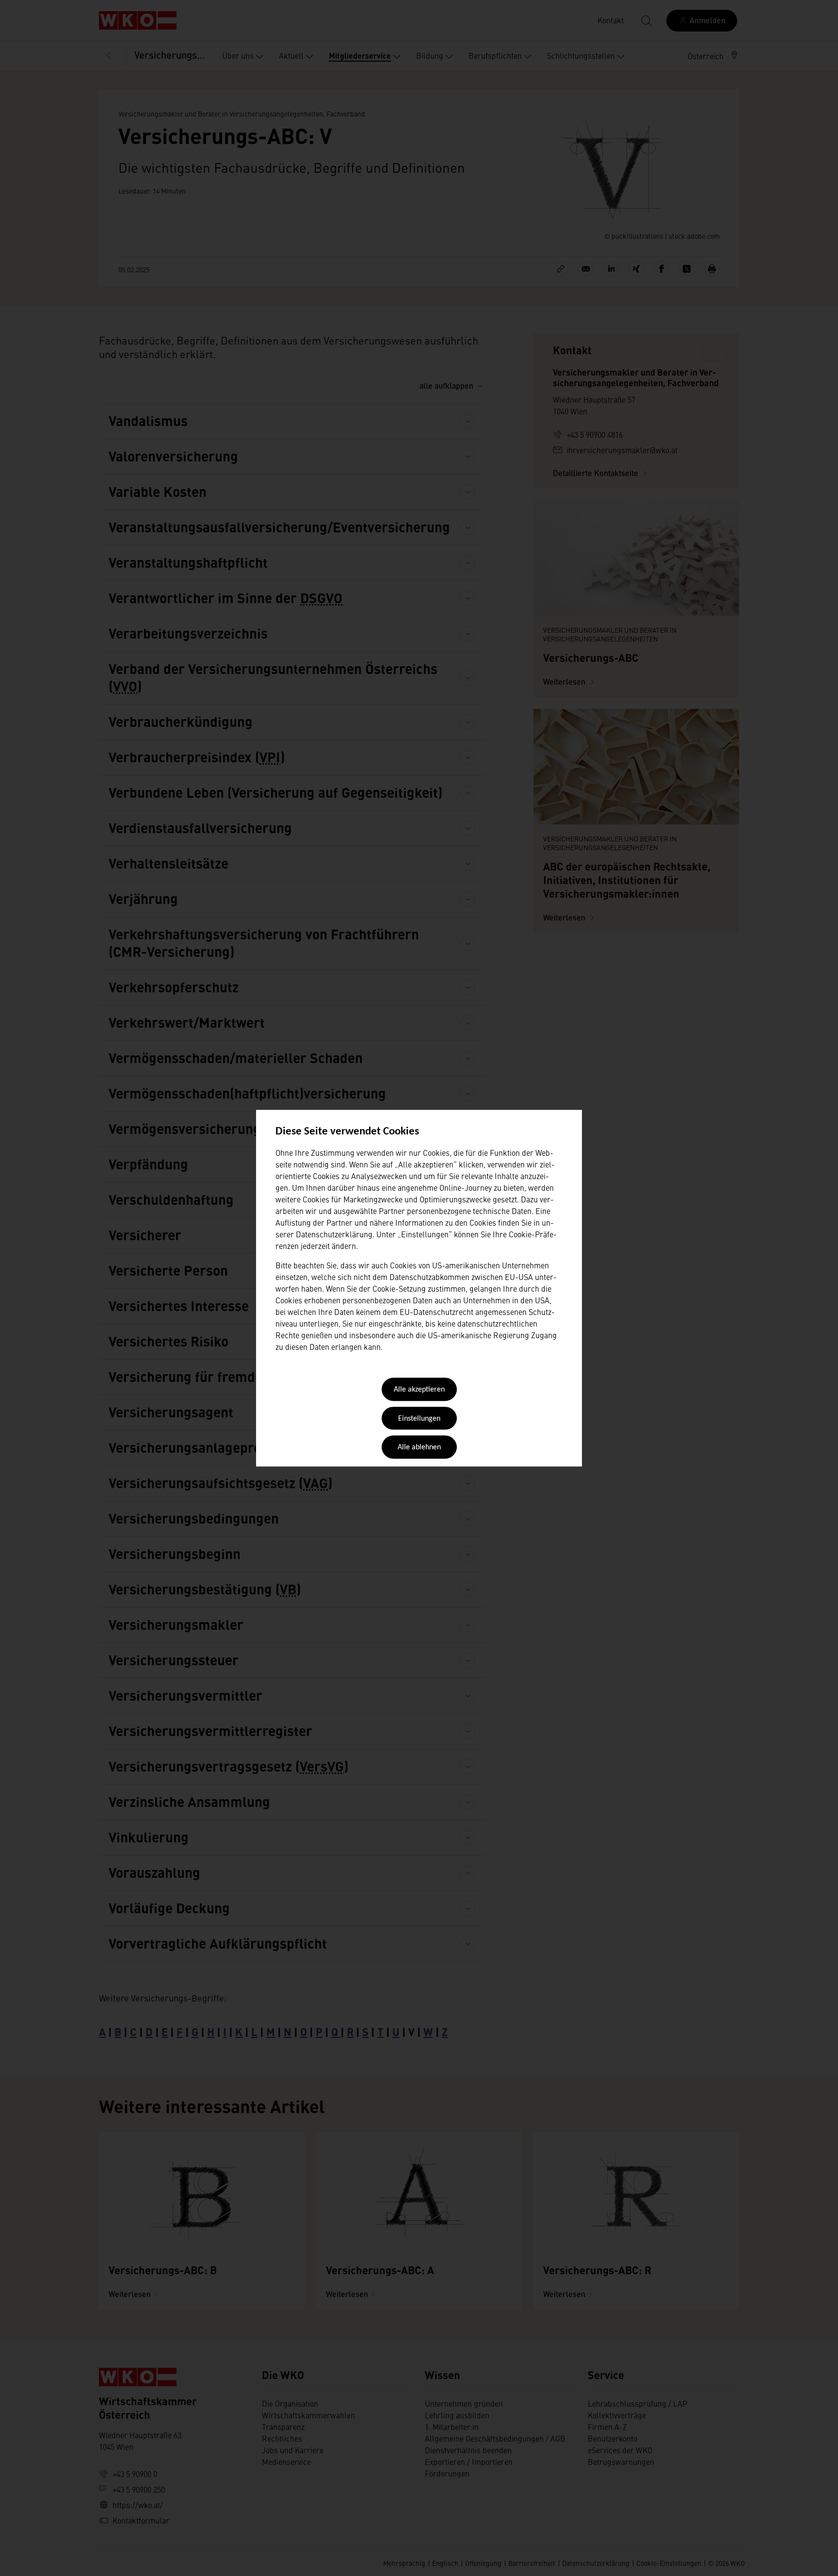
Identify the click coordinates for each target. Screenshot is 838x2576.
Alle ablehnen (419, 1448)
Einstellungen (419, 1419)
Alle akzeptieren (419, 1390)
